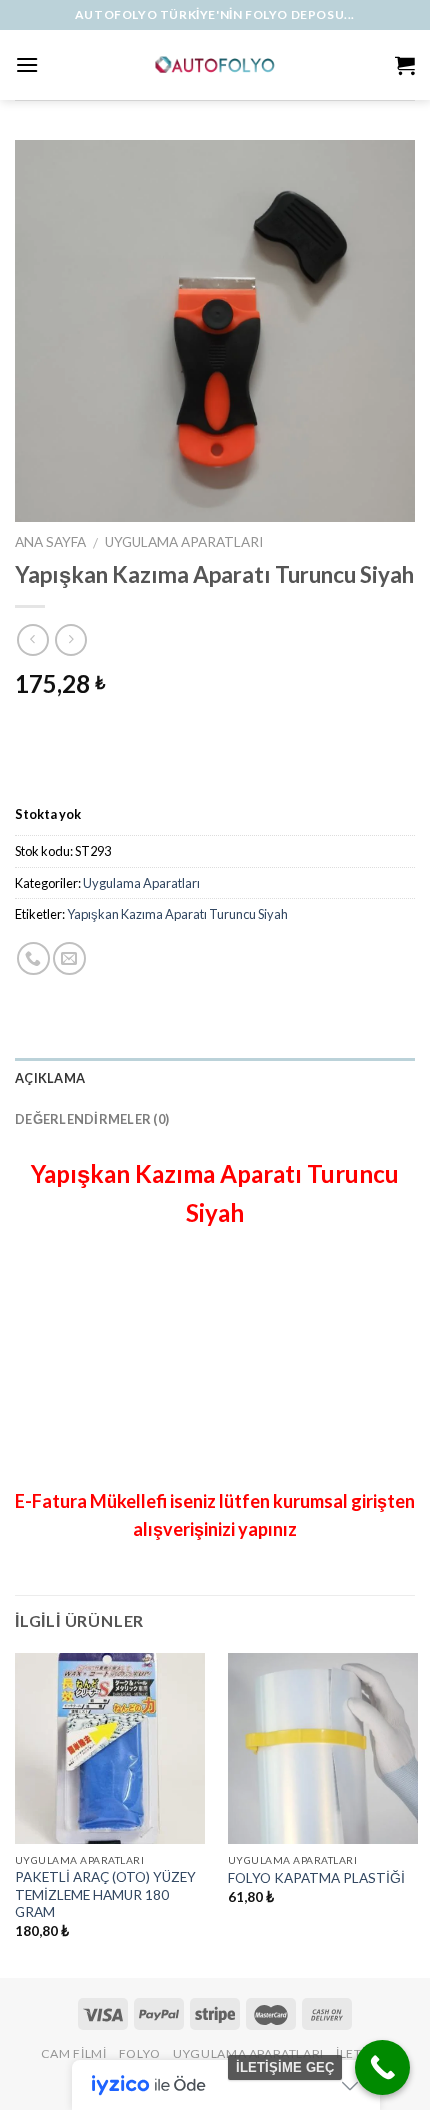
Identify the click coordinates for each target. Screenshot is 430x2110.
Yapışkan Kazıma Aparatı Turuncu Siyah (177, 914)
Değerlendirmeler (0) (92, 1119)
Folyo (140, 2053)
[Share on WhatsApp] (33, 958)
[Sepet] (405, 65)
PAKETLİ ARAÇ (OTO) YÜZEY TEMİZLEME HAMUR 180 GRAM (105, 1894)
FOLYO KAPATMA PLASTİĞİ (316, 1878)
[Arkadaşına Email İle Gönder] (69, 958)
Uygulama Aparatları (184, 542)
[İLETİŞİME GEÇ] (382, 2067)
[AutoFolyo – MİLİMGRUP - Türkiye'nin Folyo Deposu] (215, 64)
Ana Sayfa (50, 542)
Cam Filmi (74, 2053)
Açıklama (50, 1078)
